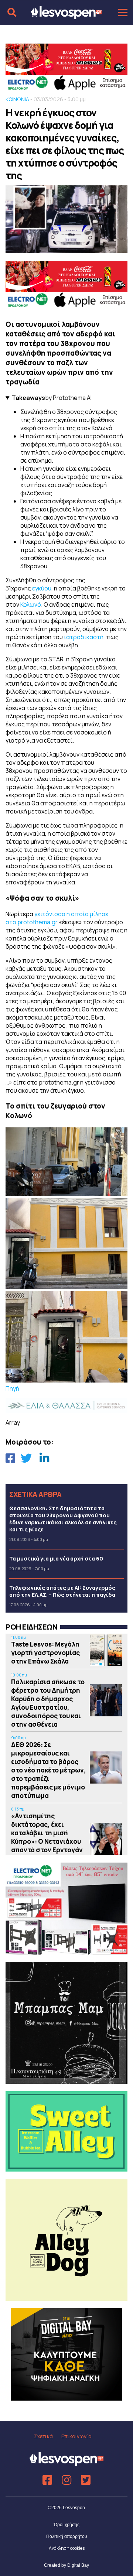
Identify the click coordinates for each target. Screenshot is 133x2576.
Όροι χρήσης (67, 2525)
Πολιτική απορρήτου (67, 2536)
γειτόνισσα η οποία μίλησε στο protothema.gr (57, 918)
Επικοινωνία (76, 2436)
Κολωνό (31, 604)
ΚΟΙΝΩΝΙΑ (17, 99)
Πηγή (12, 1388)
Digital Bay (78, 2565)
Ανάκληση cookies (67, 2548)
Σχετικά (43, 2436)
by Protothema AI (52, 398)
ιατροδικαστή (84, 637)
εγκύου (42, 588)
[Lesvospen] (66, 16)
